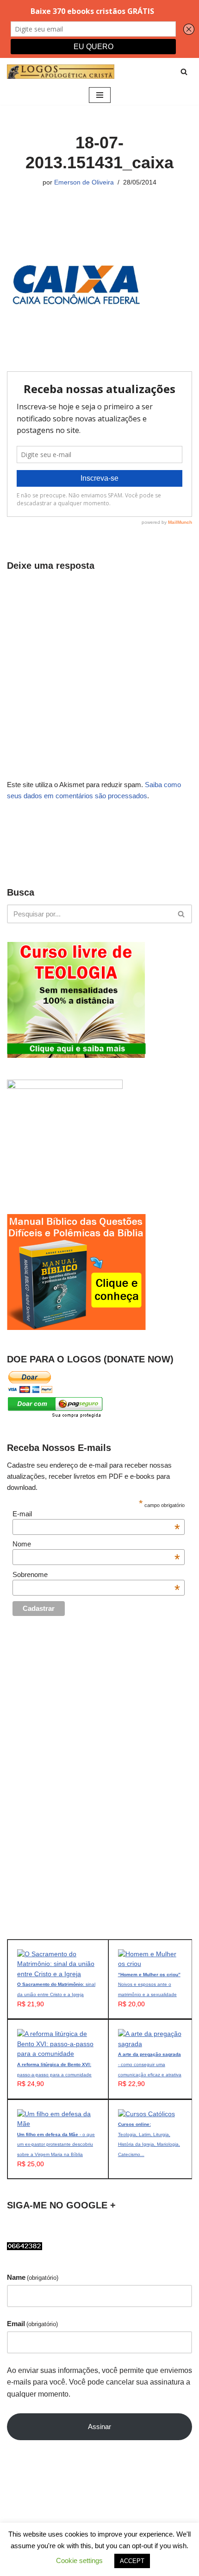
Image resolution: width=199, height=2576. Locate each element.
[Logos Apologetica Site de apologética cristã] (61, 72)
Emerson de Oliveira (84, 182)
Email (32, 2324)
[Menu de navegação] (100, 95)
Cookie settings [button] (79, 2560)
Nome (96, 1544)
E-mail (96, 1514)
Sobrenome (96, 1574)
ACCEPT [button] (132, 2561)
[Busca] (184, 72)
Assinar (99, 2427)
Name (33, 2277)
